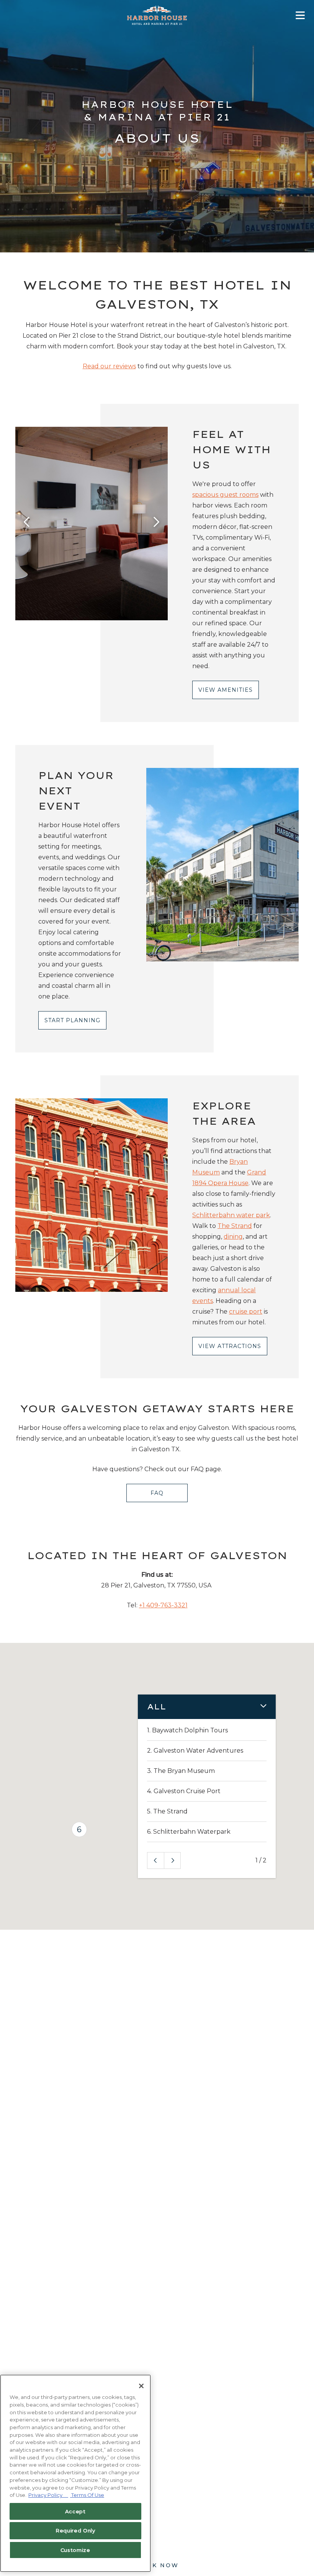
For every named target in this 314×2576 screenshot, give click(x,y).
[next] (156, 523)
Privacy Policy (48, 2495)
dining (233, 1237)
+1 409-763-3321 (163, 1605)
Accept (75, 2511)
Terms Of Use (87, 2495)
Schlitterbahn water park (231, 1215)
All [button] (157, 1707)
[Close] (141, 2386)
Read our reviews (109, 366)
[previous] (27, 523)
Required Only (75, 2530)
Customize (75, 2550)
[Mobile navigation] (300, 17)
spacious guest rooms (225, 495)
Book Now (157, 2565)
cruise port (246, 1312)
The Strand (235, 1226)
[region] (75, 2473)
